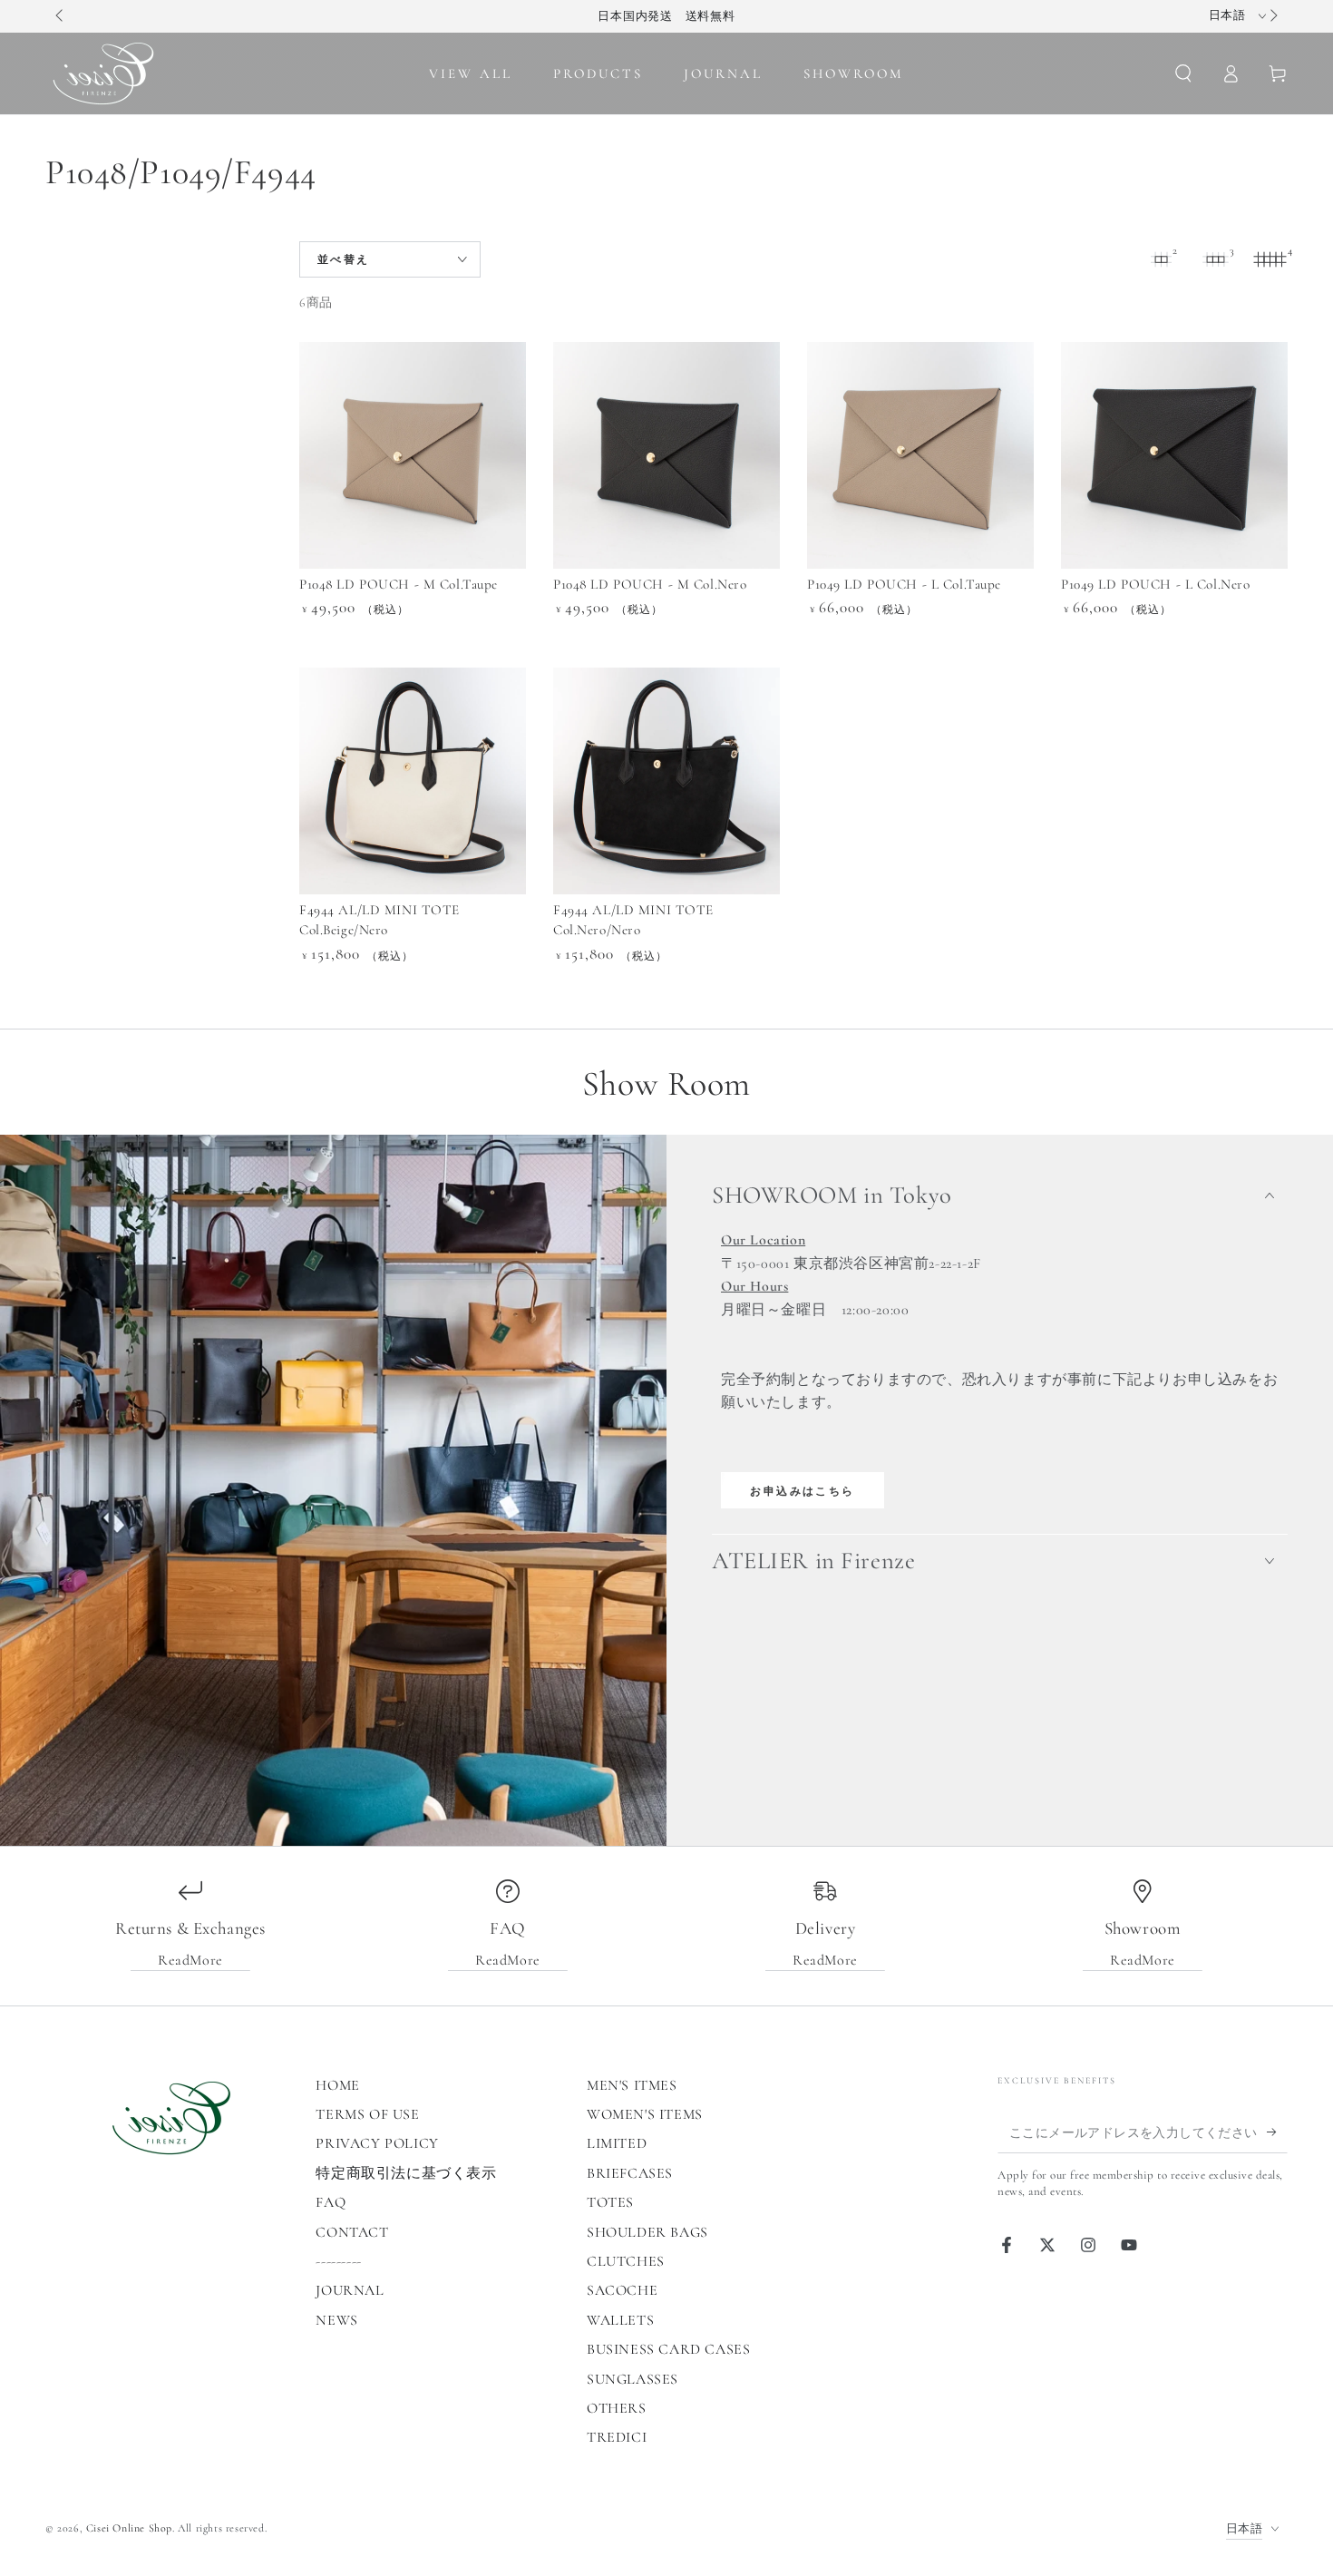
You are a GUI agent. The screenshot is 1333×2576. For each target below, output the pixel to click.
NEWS (336, 2320)
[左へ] (61, 16)
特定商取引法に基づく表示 (406, 2173)
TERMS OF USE (367, 2114)
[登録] (1277, 2132)
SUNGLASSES (632, 2379)
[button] (1183, 73)
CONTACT (352, 2232)
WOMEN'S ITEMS (645, 2114)
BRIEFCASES (630, 2173)
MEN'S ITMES (632, 2085)
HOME (337, 2085)
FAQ (331, 2202)
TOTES (610, 2202)
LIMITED (617, 2143)
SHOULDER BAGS (647, 2232)
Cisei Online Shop (129, 2528)
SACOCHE (622, 2290)
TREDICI (617, 2437)
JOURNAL (350, 2290)
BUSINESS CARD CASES (668, 2349)
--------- (338, 2261)
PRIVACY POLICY (377, 2143)
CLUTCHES (626, 2261)
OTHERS (617, 2408)
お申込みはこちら (802, 1491)
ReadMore (190, 1960)
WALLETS (620, 2320)
